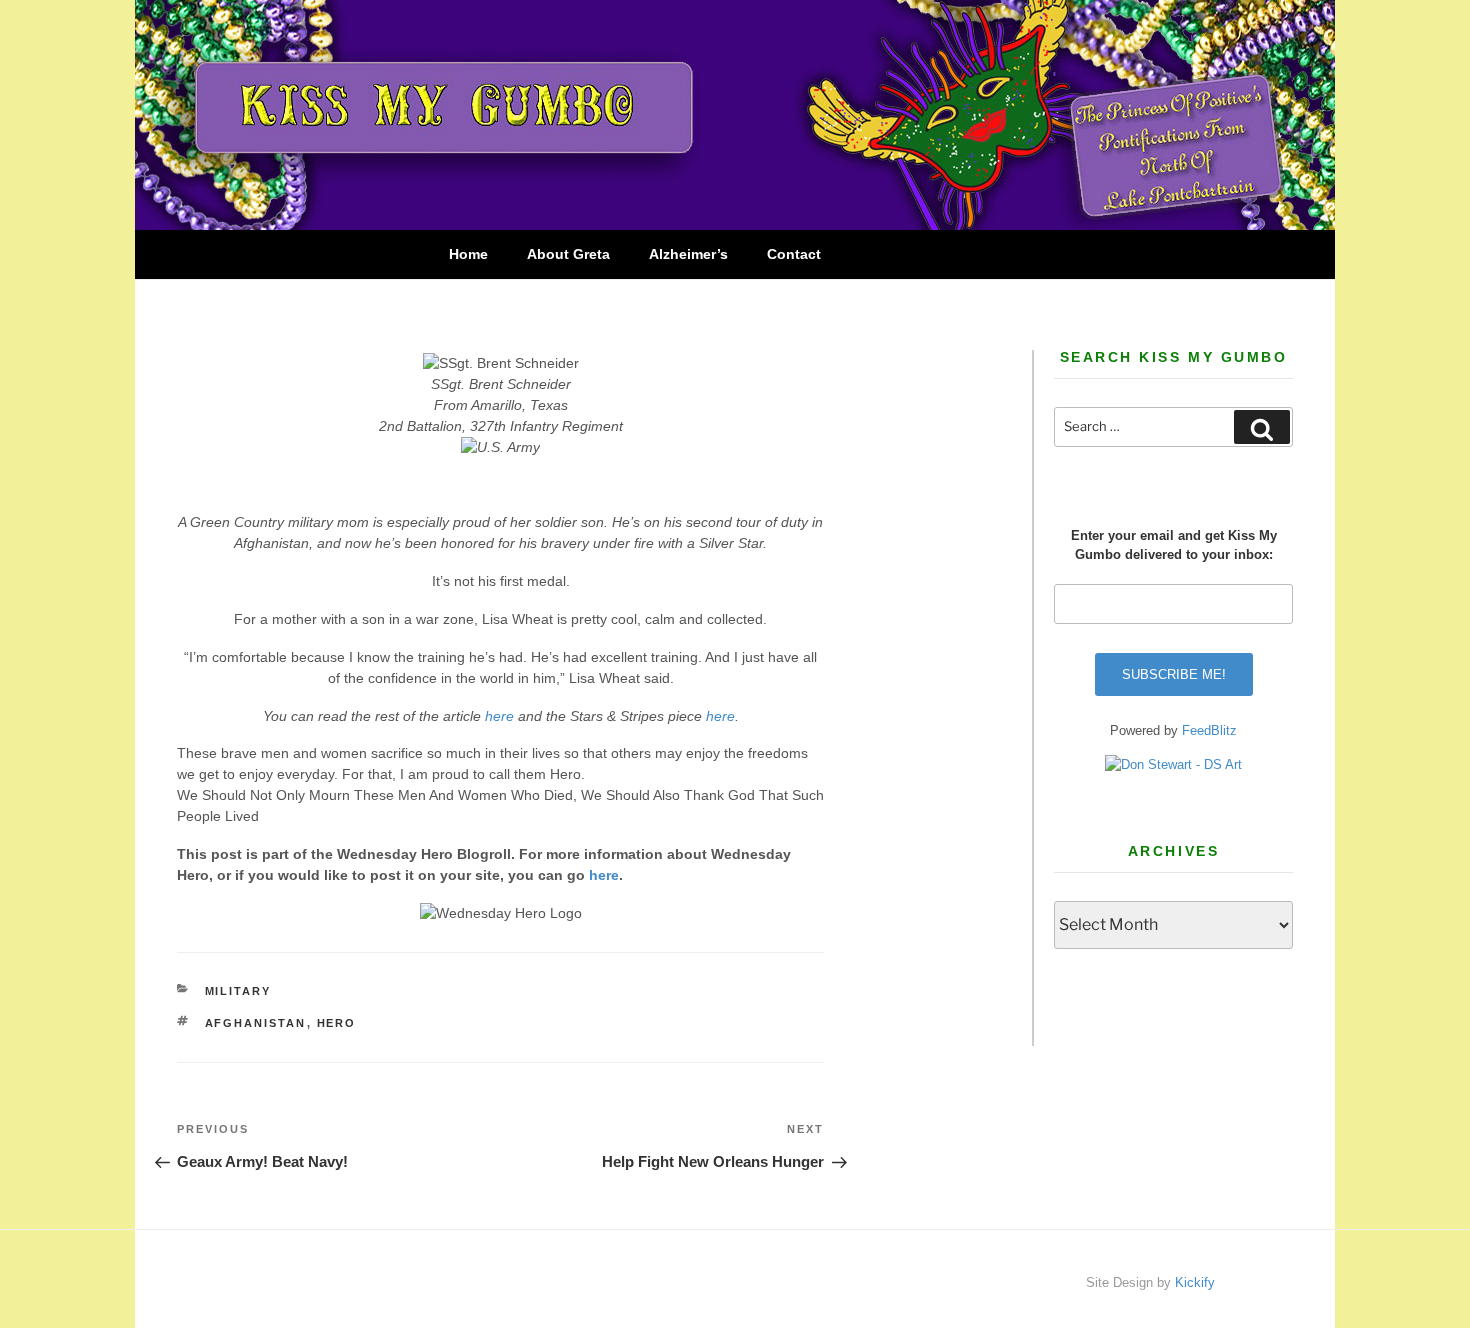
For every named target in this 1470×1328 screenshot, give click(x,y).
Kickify (1195, 1282)
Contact (794, 254)
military (238, 991)
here (499, 716)
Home (468, 254)
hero (337, 1023)
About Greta (568, 254)
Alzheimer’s (688, 254)
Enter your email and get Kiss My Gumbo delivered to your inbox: (1174, 545)
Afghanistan (256, 1023)
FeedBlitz (1209, 730)
